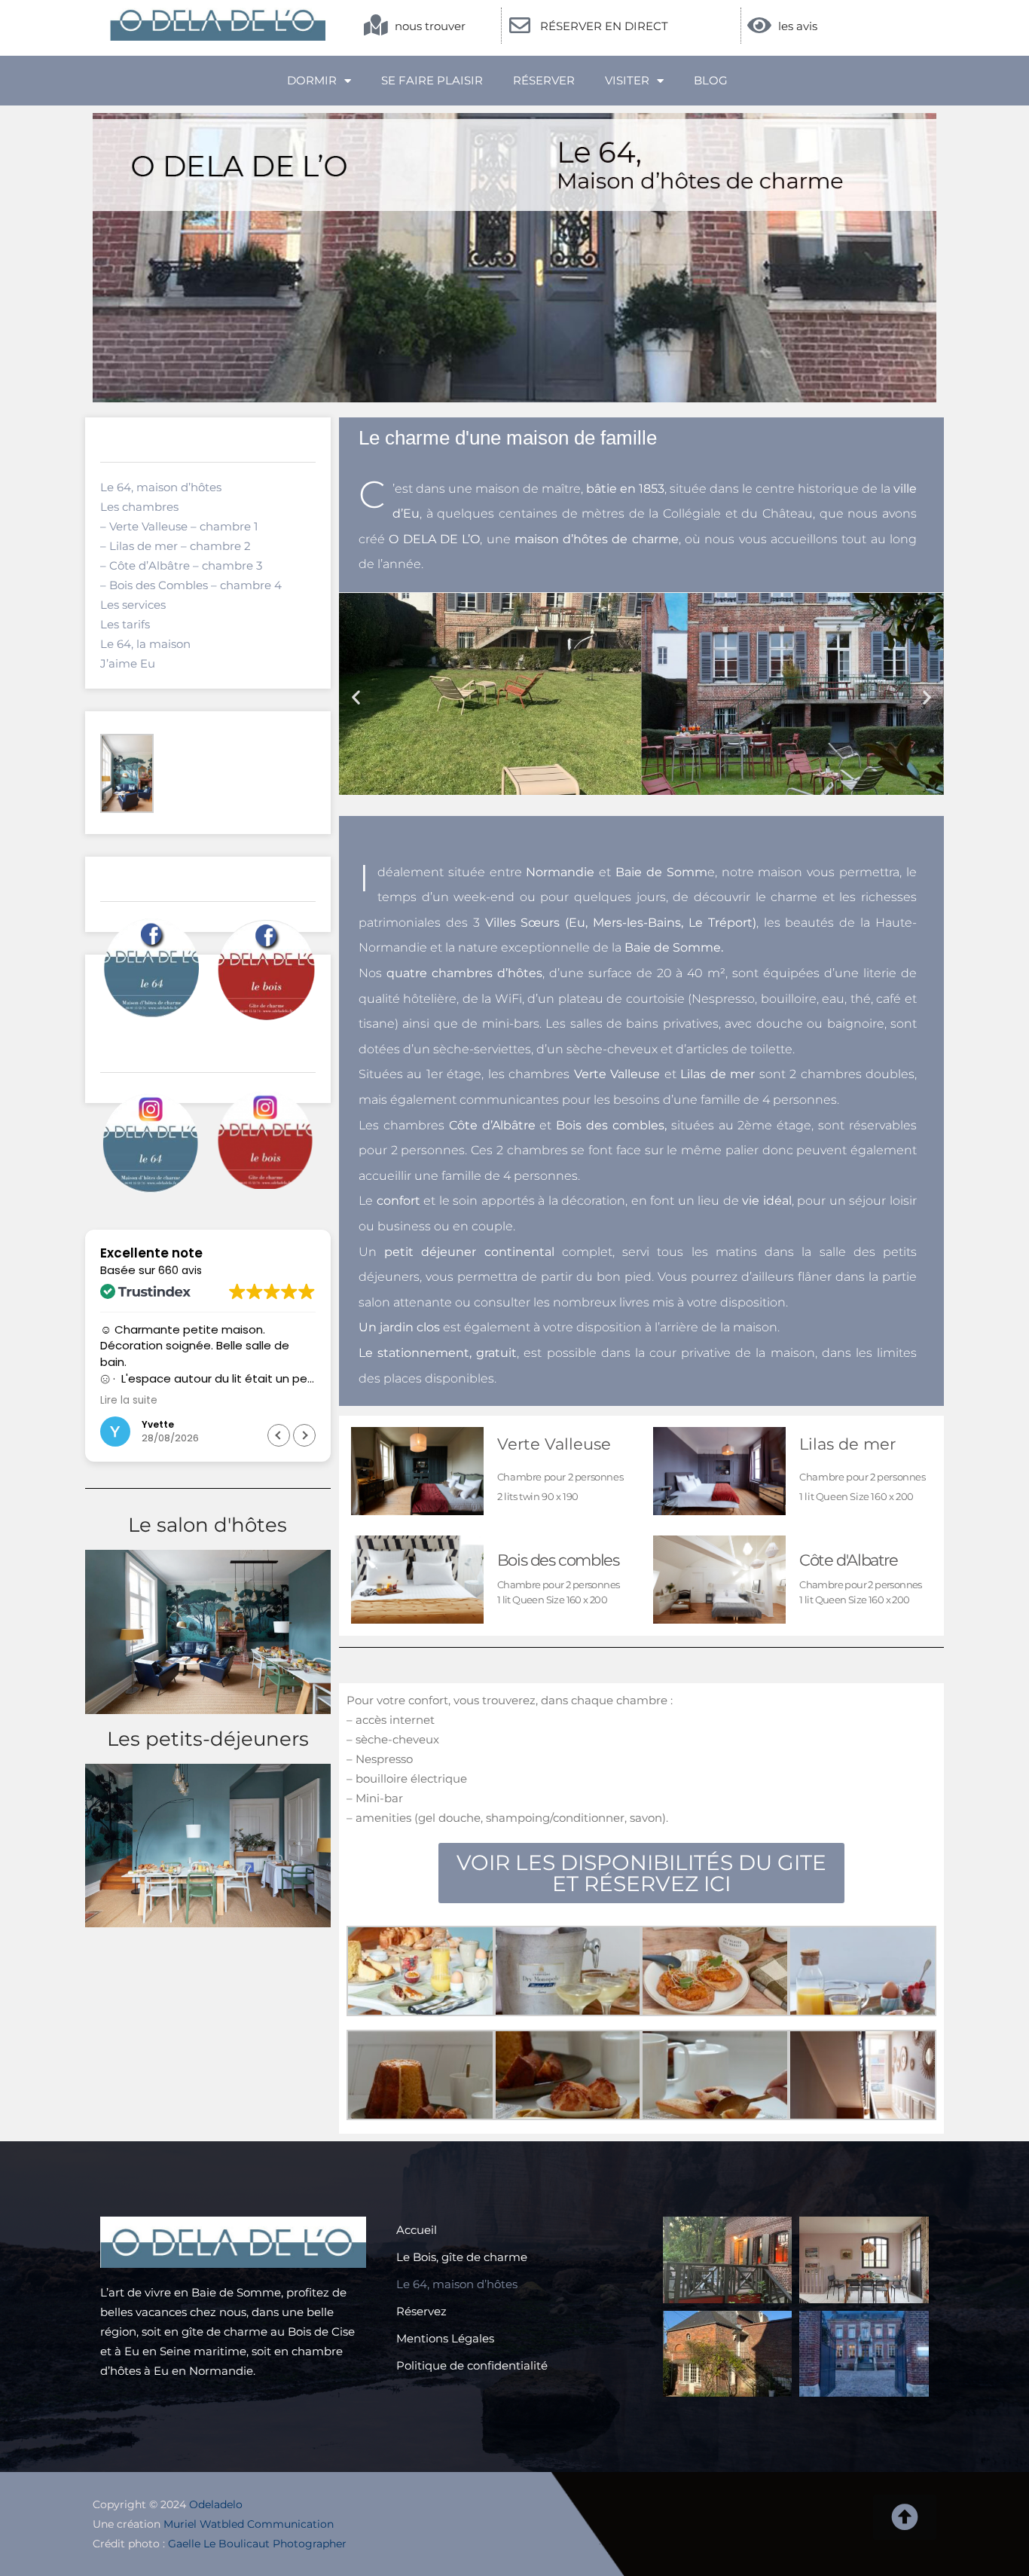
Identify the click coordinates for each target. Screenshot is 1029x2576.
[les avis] (759, 26)
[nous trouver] (376, 26)
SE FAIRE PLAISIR (432, 80)
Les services (133, 605)
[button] (304, 1435)
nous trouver (430, 26)
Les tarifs (125, 624)
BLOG (711, 80)
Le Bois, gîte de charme (462, 2257)
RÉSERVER (544, 80)
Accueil (417, 2230)
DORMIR (312, 80)
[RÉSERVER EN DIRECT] (520, 26)
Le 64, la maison (145, 644)
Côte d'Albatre (848, 1560)
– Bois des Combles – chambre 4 (191, 585)
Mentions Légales (445, 2338)
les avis (798, 26)
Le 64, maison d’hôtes (161, 487)
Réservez (421, 2311)
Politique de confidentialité (472, 2365)
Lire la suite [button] (129, 1401)
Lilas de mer (847, 1444)
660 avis (180, 1270)
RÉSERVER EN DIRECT (604, 26)
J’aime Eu (128, 663)
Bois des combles (558, 1560)
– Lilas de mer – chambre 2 (176, 546)
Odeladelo (216, 2504)
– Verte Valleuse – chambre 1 (179, 526)
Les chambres (139, 507)
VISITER (627, 80)
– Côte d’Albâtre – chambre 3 (181, 565)
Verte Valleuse (554, 1444)
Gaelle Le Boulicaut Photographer (257, 2544)
